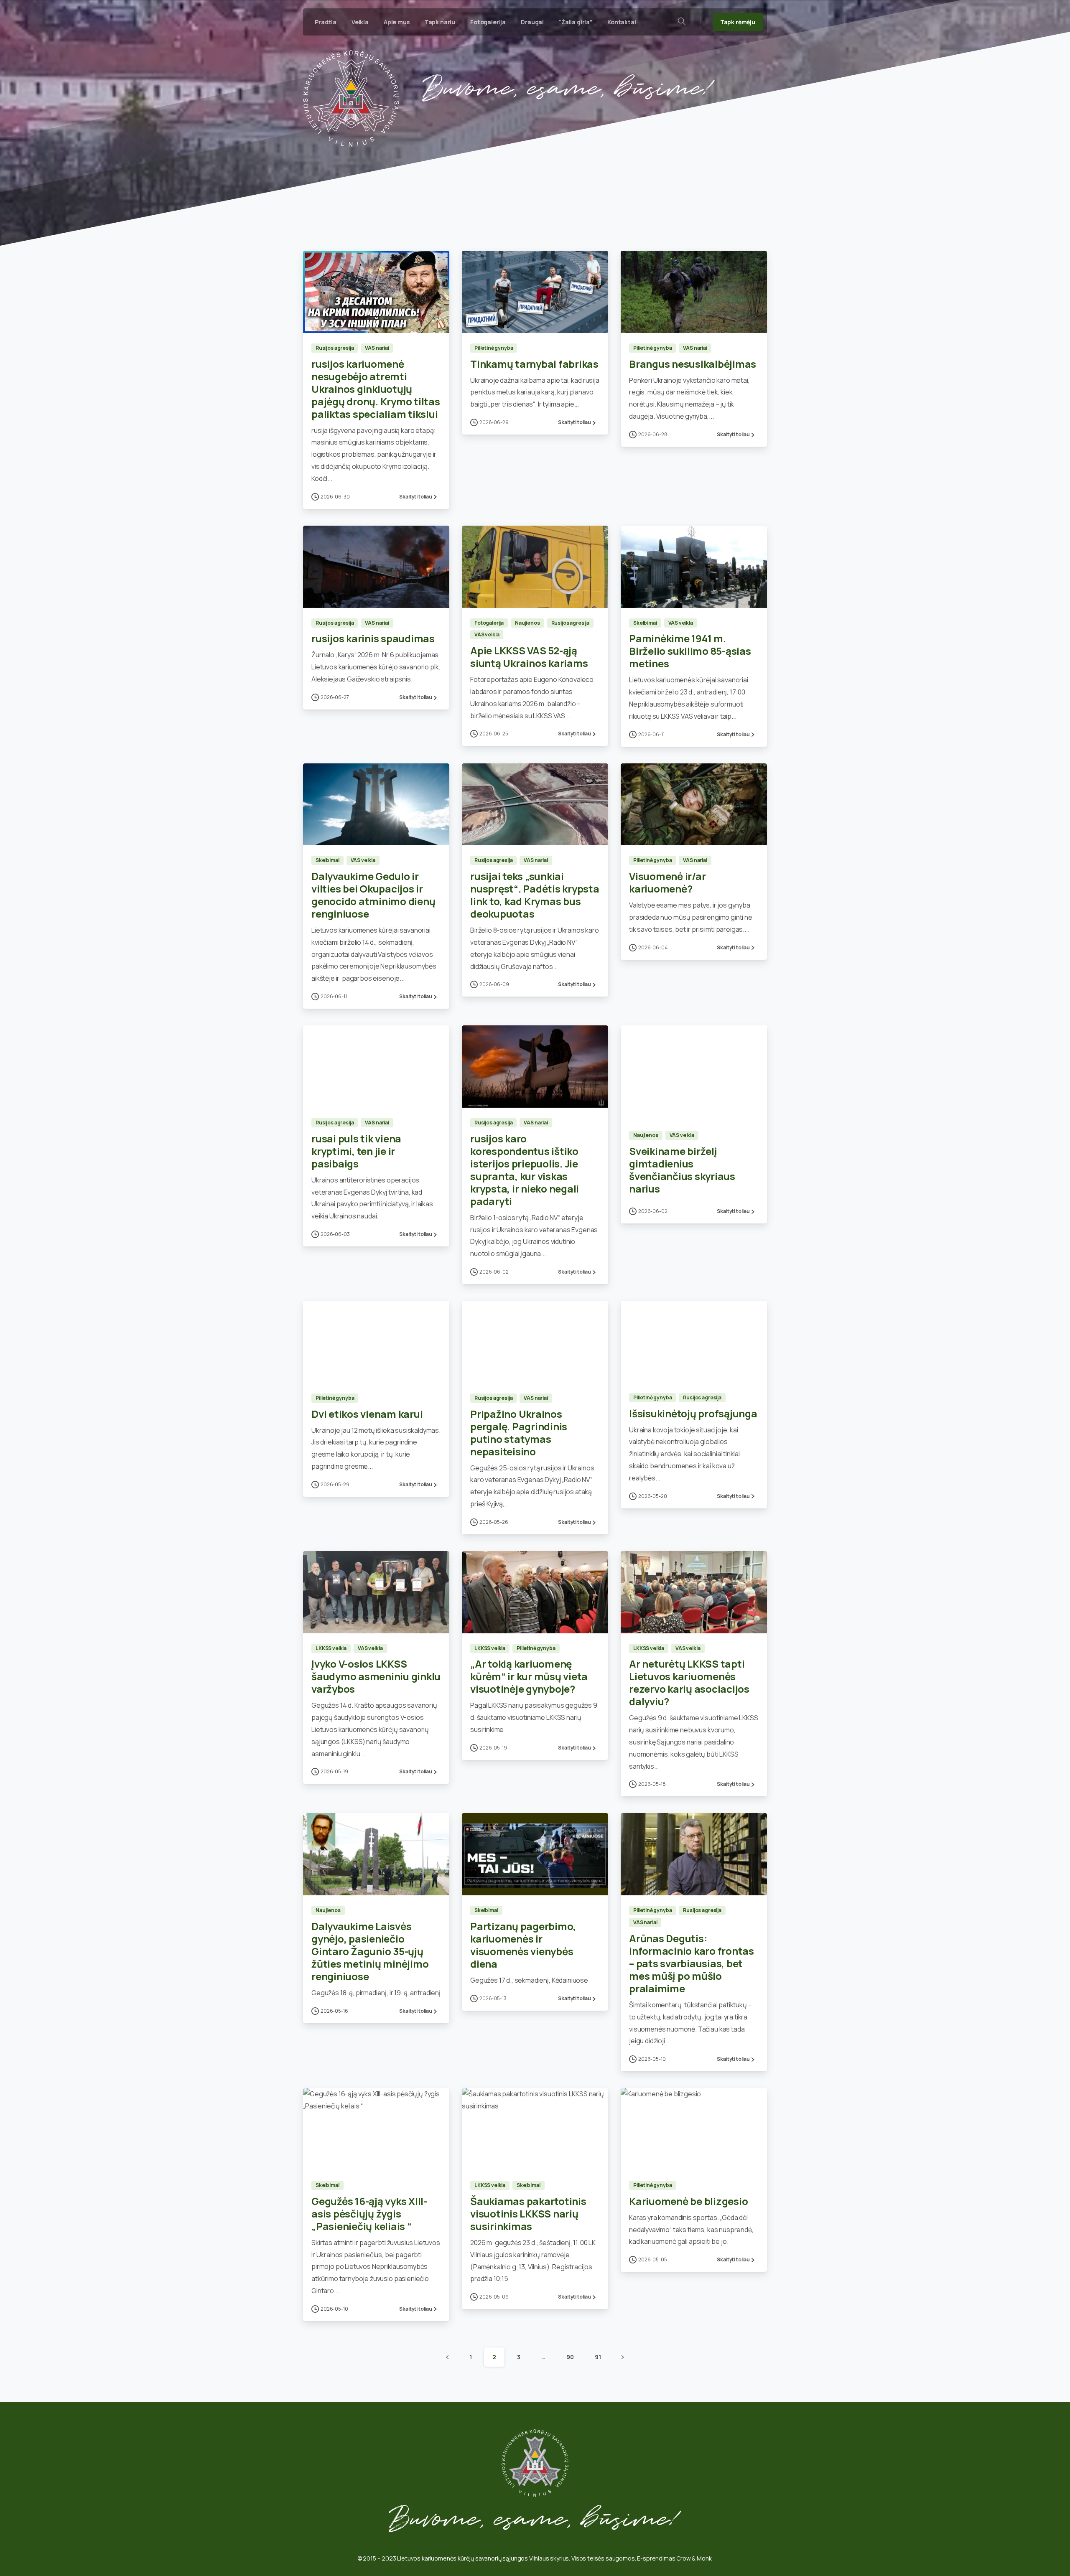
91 (598, 2357)
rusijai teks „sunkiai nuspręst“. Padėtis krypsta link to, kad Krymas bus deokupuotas (535, 895)
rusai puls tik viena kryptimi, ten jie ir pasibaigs (356, 1151)
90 (570, 2357)
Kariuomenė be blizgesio (688, 2201)
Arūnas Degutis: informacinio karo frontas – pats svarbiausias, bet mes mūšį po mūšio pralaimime (692, 1963)
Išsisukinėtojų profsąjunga (693, 1413)
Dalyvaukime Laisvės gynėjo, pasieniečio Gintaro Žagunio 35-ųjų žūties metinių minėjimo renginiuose (370, 1951)
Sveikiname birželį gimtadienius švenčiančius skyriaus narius (682, 1170)
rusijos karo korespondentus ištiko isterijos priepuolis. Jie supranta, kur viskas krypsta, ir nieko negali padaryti (525, 1170)
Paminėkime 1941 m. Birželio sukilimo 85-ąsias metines (690, 651)
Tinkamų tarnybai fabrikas (534, 364)
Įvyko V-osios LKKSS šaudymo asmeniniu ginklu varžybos (376, 1676)
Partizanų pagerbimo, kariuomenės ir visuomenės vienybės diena (523, 1945)
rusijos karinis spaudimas (373, 638)
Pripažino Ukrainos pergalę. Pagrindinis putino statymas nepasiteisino (519, 1433)
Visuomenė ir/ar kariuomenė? (667, 882)
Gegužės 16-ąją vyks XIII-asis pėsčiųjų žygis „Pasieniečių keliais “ (369, 2214)
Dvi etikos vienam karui (367, 1414)
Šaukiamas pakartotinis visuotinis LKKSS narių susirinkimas (528, 2214)
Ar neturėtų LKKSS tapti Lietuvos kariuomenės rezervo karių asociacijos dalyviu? (689, 1682)
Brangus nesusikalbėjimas (693, 364)
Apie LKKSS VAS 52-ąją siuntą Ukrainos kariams (529, 657)
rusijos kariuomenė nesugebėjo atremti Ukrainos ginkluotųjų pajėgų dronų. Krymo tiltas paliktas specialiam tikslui (376, 389)
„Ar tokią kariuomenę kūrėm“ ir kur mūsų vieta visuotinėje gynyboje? (529, 1676)
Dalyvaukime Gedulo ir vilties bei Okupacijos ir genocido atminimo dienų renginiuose (373, 895)
